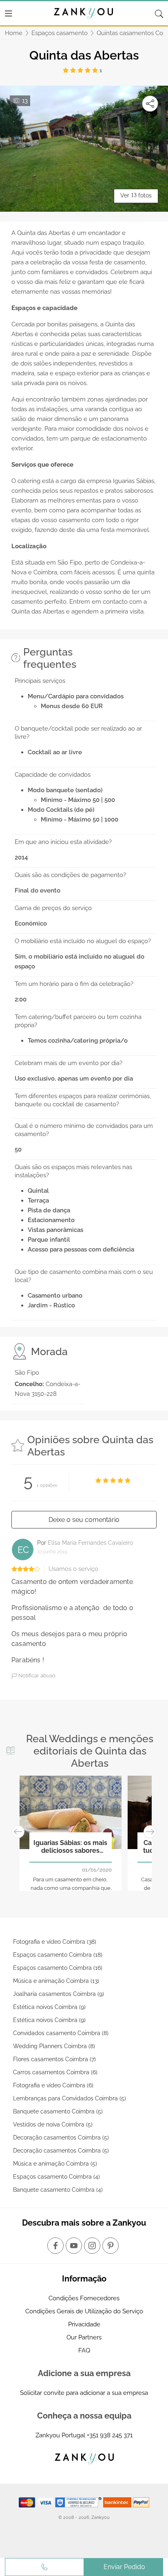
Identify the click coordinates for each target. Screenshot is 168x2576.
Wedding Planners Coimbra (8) (54, 2046)
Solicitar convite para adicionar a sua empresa (84, 2393)
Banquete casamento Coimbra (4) (58, 2190)
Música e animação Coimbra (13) (56, 1981)
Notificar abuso (36, 1676)
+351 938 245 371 (110, 2435)
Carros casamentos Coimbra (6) (55, 2072)
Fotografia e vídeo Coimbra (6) (53, 2085)
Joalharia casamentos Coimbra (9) (59, 1994)
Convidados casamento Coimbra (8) (61, 2033)
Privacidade (84, 2324)
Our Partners (84, 2337)
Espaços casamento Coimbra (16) (58, 1968)
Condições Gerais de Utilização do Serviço (84, 2311)
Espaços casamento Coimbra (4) (56, 2177)
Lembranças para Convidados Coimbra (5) (70, 2098)
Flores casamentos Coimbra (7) (54, 2059)
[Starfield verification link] (79, 2502)
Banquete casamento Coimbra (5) (58, 2111)
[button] (18, 1832)
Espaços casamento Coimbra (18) (58, 1955)
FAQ (84, 2350)
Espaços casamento (60, 33)
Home (14, 33)
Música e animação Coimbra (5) (55, 2164)
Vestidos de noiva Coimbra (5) (53, 2124)
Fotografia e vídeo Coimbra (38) (55, 1942)
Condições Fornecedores (84, 2298)
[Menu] (9, 13)
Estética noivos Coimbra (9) (49, 2007)
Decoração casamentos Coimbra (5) (61, 2137)
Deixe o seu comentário (84, 1520)
